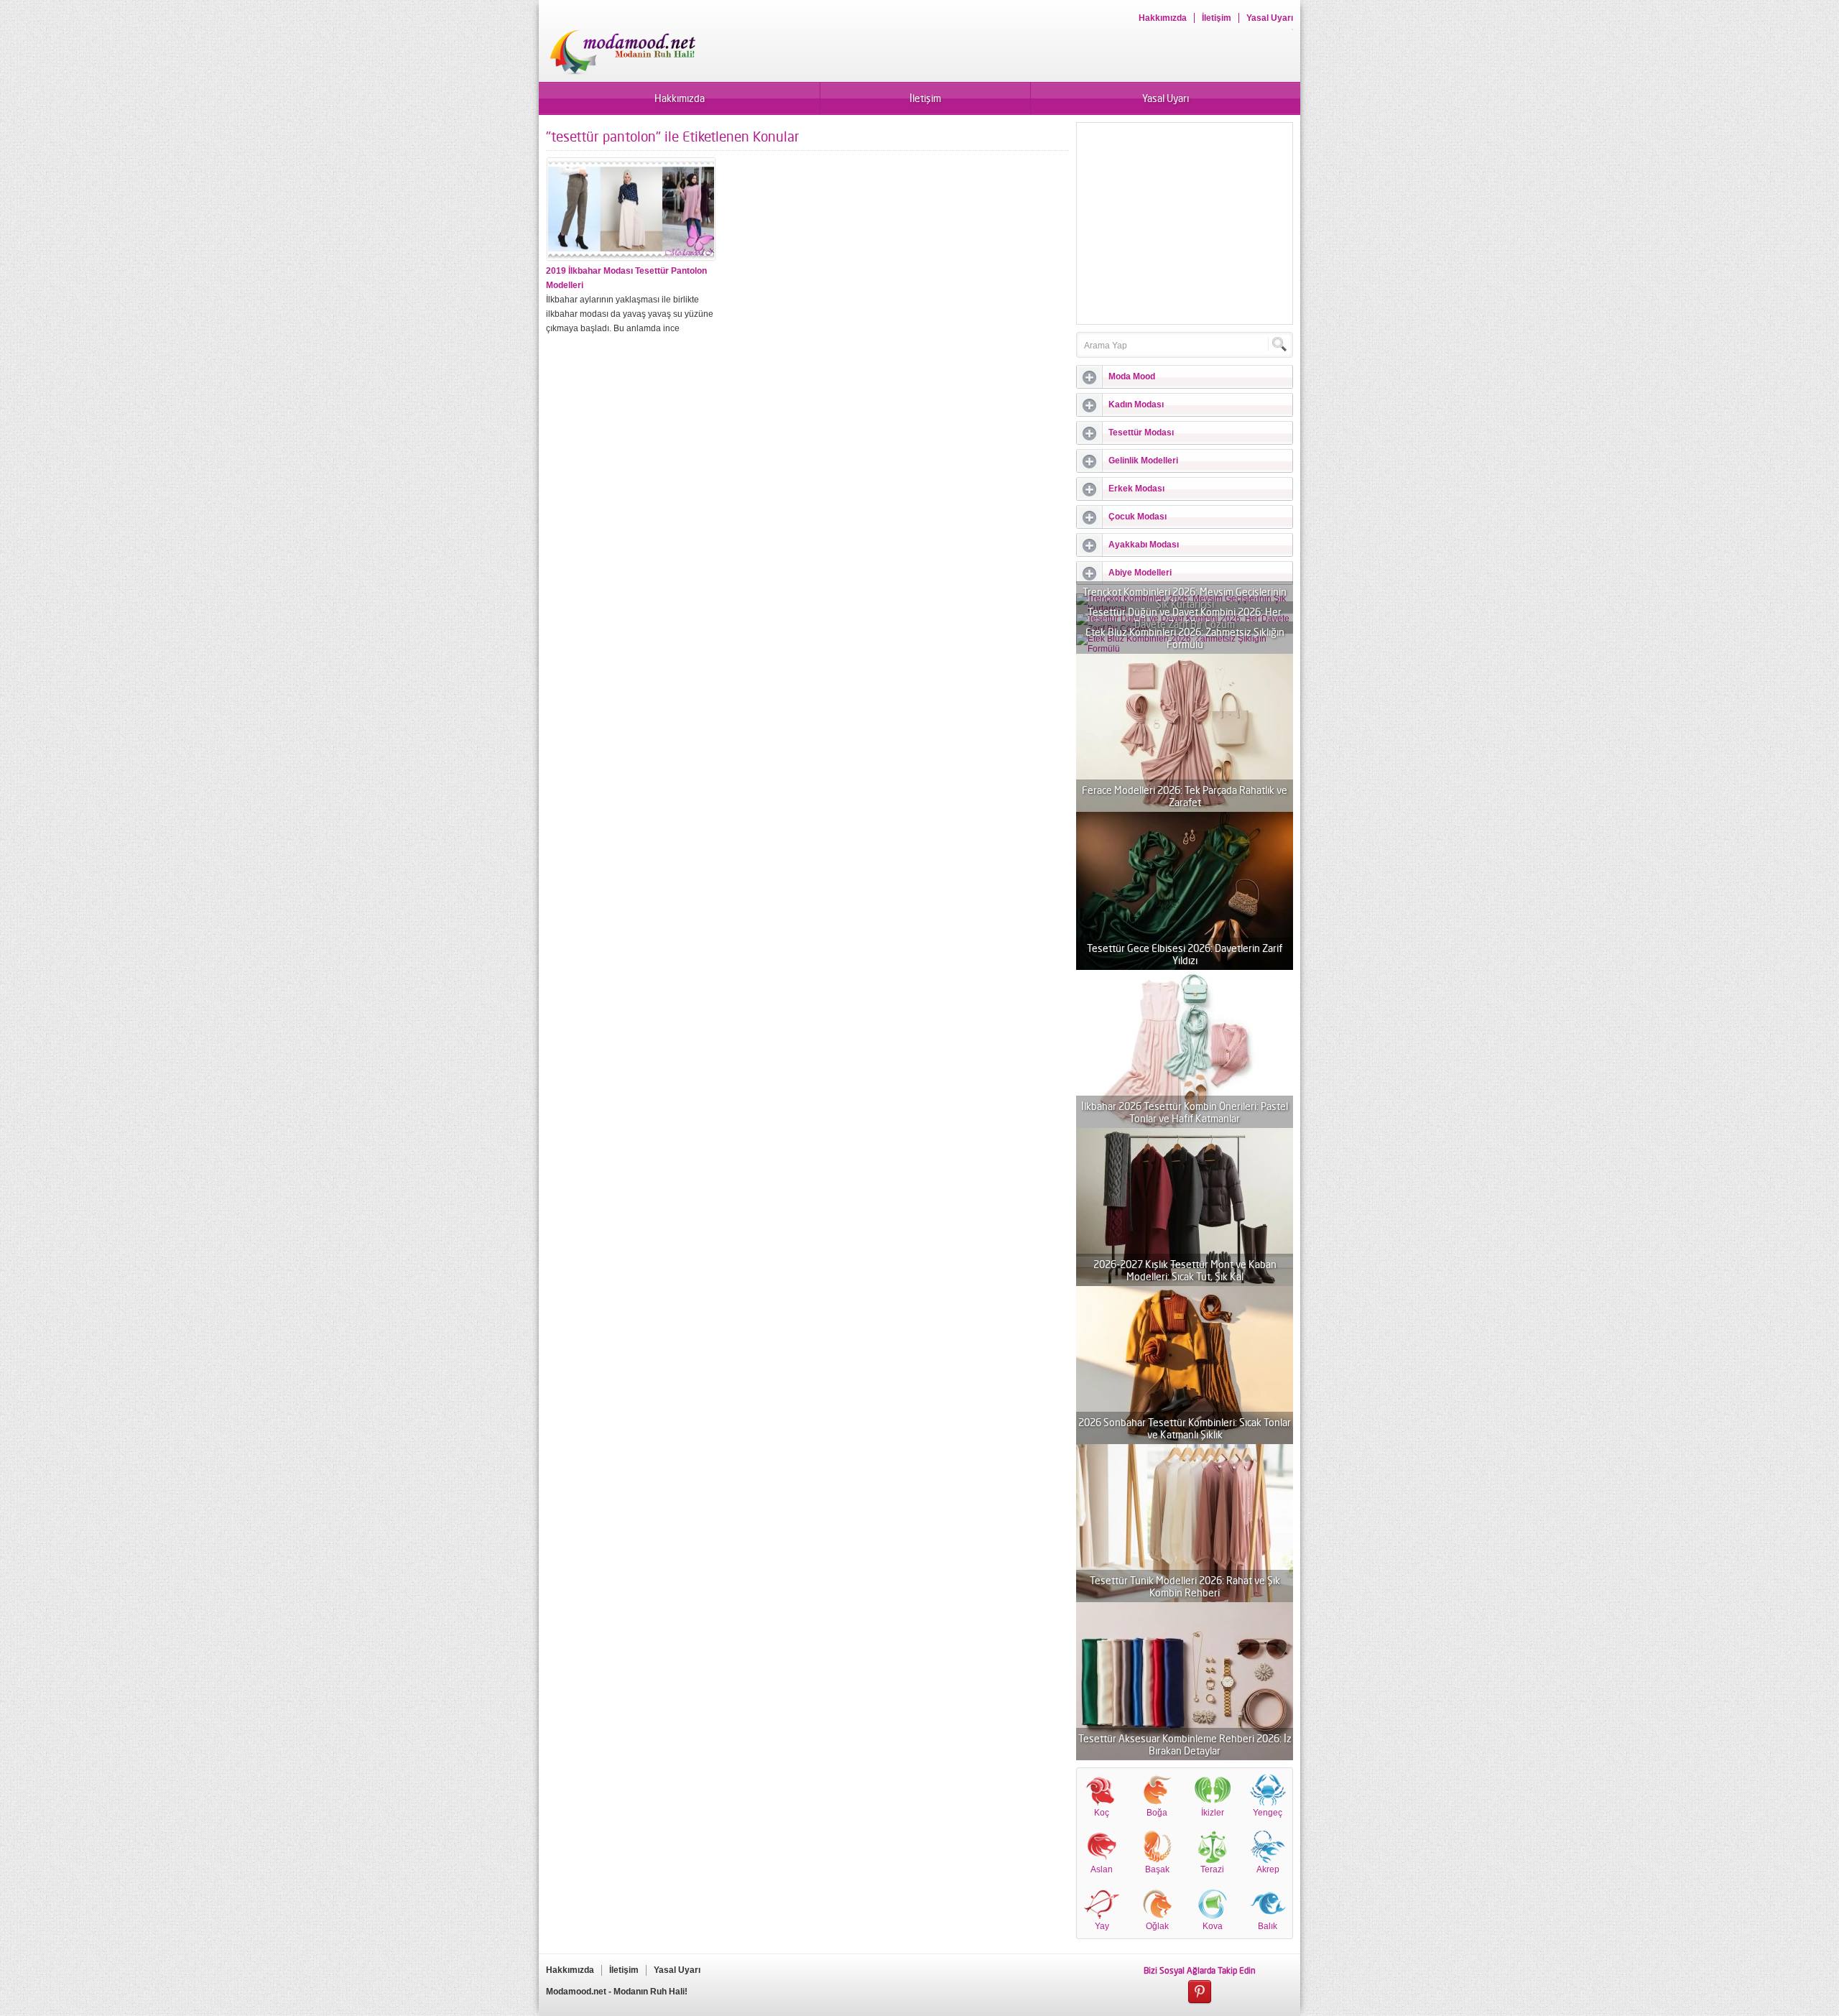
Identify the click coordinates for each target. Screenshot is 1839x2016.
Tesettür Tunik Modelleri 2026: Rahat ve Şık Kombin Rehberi (1185, 1586)
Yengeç (1268, 1813)
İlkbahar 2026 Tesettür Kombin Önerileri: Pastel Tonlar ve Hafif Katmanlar (1185, 1112)
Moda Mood (1132, 376)
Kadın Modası (1136, 404)
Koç (1102, 1813)
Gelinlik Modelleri (1143, 461)
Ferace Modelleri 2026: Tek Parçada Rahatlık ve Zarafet (1185, 796)
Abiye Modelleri (1140, 573)
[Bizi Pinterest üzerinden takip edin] (1200, 1992)
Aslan (1102, 1869)
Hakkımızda (1163, 18)
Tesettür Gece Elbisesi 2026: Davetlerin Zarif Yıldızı (1185, 954)
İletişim (1217, 18)
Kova (1213, 1926)
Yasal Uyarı (1270, 18)
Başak (1157, 1869)
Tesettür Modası (1141, 433)
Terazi (1212, 1869)
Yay (1102, 1926)
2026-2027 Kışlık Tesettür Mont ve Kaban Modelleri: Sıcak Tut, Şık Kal (1185, 1270)
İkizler (1213, 1813)
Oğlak (1157, 1926)
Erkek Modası (1136, 489)
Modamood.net (576, 1992)
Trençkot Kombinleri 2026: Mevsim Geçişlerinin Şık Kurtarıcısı (1185, 598)
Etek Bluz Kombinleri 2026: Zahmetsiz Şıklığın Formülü (1185, 638)
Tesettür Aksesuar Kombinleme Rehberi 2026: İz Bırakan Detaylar (1185, 1744)
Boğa (1157, 1813)
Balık (1268, 1926)
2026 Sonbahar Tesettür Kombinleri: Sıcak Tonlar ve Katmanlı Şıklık (1185, 1428)
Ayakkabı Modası (1144, 545)
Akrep (1268, 1869)
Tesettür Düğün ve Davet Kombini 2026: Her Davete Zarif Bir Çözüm (1185, 618)
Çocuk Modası (1138, 517)
